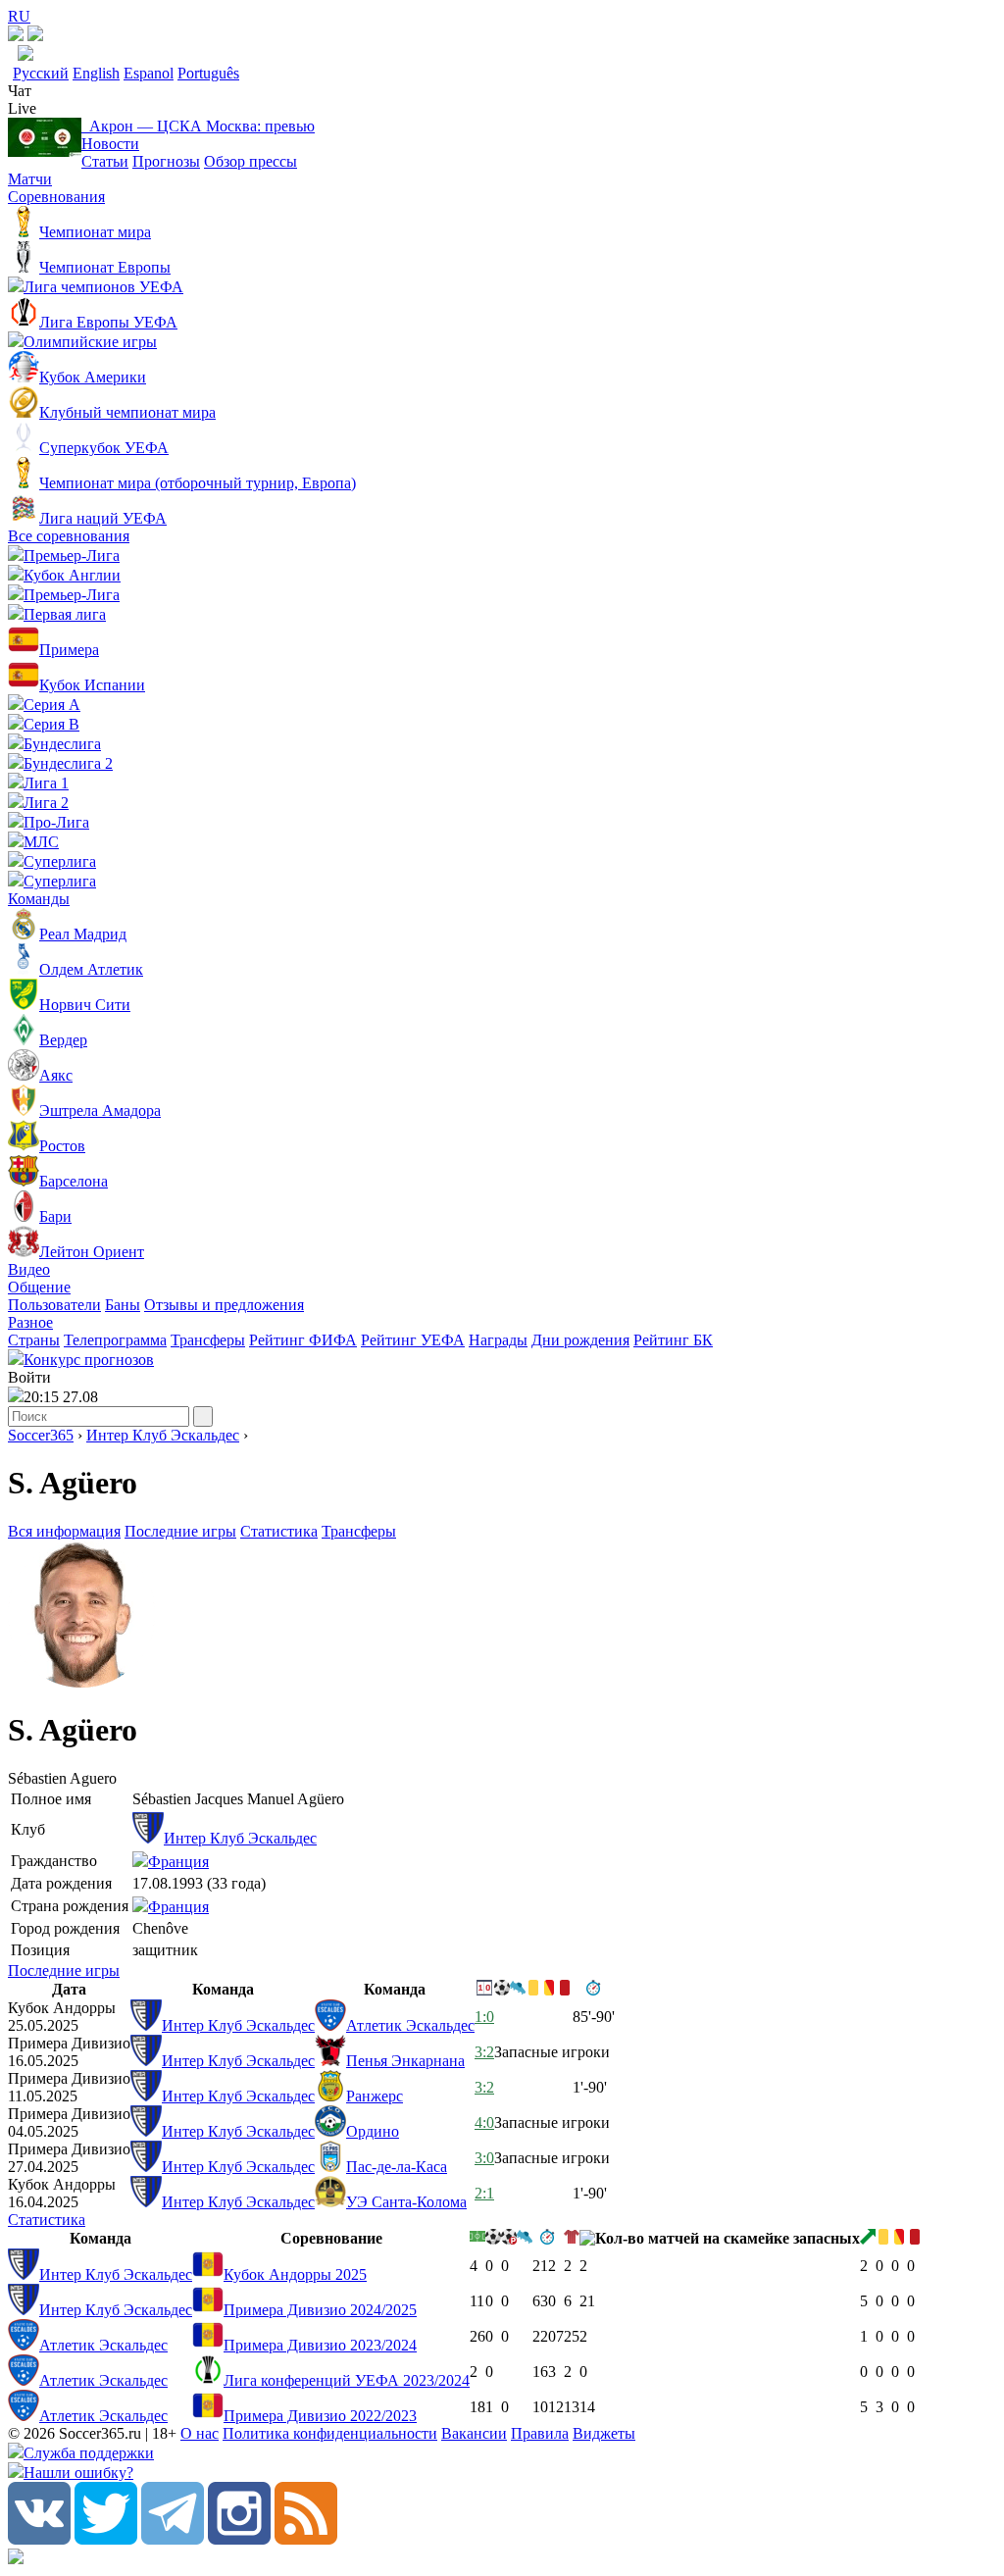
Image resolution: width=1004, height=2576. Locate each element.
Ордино (373, 2131)
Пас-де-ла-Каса (397, 2167)
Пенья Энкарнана (405, 2061)
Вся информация (64, 1531)
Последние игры (180, 1531)
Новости (110, 144)
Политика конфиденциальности (330, 2433)
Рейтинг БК (673, 1340)
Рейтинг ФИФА (303, 1340)
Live (22, 108)
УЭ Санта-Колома (406, 2202)
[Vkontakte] (39, 2539)
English (96, 73)
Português (208, 73)
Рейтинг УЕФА (413, 1340)
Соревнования (56, 197)
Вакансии (474, 2433)
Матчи (30, 179)
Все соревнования (69, 536)
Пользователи (54, 1305)
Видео (29, 1269)
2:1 (484, 2193)
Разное (30, 1322)
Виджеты (604, 2433)
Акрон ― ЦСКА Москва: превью (198, 126)
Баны (123, 1305)
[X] (106, 2539)
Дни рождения (580, 1340)
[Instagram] (239, 2539)
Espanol (149, 73)
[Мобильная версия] (35, 36)
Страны (34, 1340)
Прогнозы (166, 161)
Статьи (105, 161)
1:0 (484, 2017)
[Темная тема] (16, 36)
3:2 (484, 2052)
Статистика (279, 1531)
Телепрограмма (115, 1340)
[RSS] (306, 2539)
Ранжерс (375, 2096)
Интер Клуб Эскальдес (163, 1435)
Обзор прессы (251, 161)
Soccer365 (41, 1435)
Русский (41, 73)
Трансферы (208, 1340)
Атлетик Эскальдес (410, 2025)
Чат (20, 91)
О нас (200, 2433)
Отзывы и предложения (224, 1305)
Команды (39, 899)
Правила (540, 2433)
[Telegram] (173, 2539)
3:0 (484, 2158)
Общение (39, 1287)
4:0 (484, 2122)
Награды (498, 1340)
